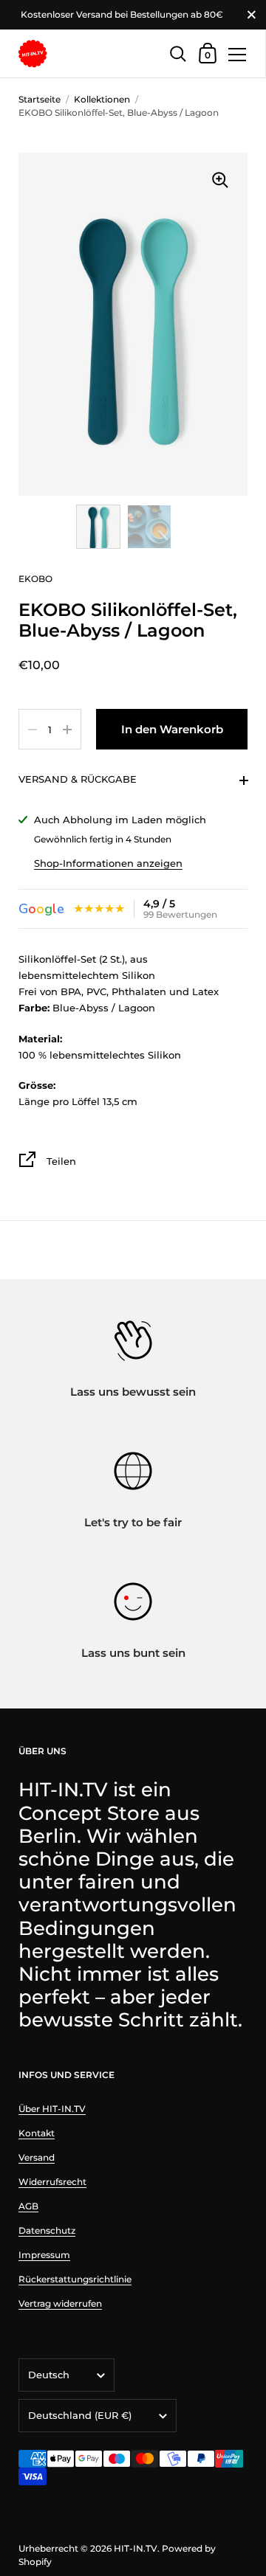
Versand (37, 2157)
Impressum (44, 2255)
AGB (28, 2206)
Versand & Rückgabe (78, 779)
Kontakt (37, 2133)
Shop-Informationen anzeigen (108, 863)
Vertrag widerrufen (60, 2303)
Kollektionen (102, 99)
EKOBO (35, 579)
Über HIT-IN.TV (52, 2109)
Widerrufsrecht (52, 2182)
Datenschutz (47, 2230)
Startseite (40, 99)
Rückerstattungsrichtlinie (75, 2279)
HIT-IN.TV (136, 2548)
